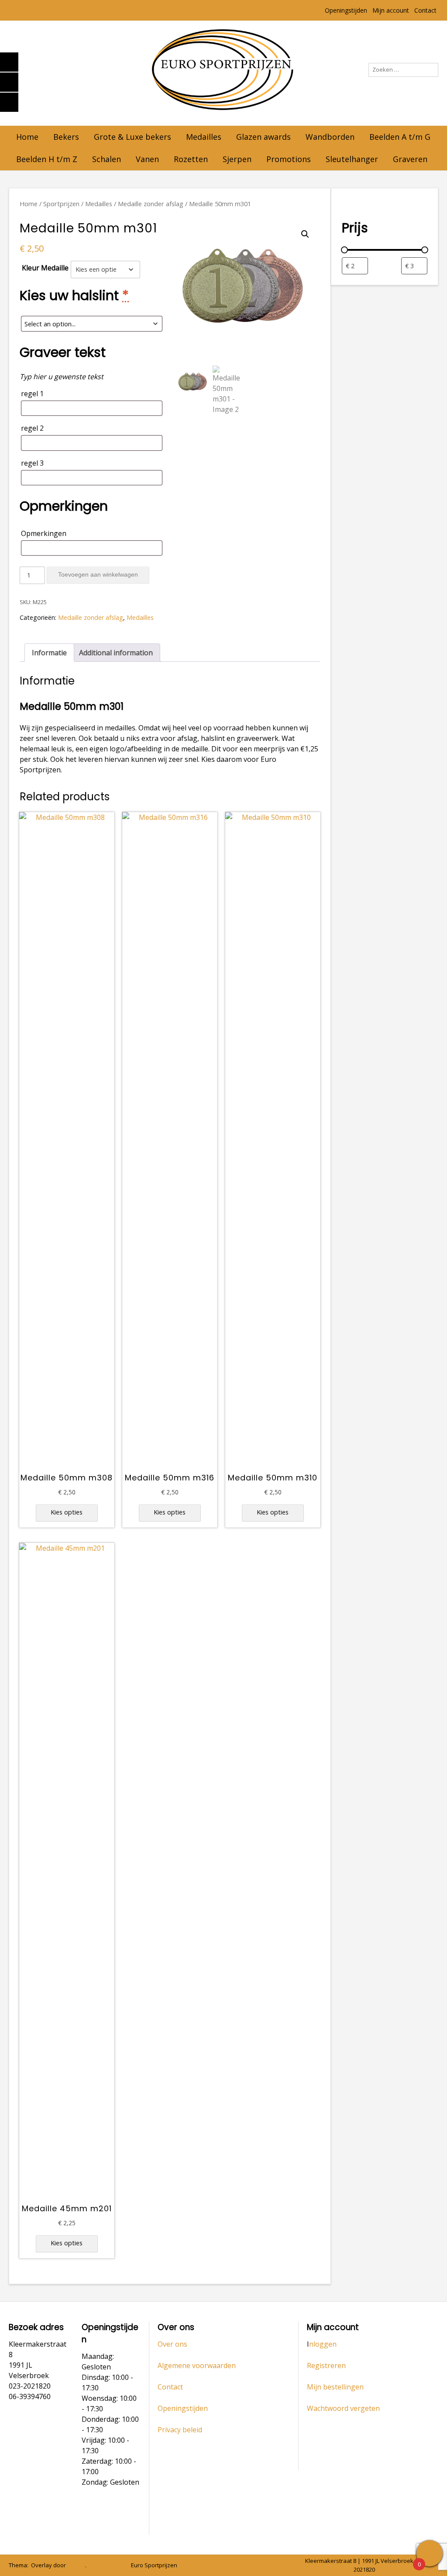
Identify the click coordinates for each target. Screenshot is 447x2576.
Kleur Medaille (45, 268)
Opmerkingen (44, 533)
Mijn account (391, 10)
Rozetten (191, 159)
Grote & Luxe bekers (132, 137)
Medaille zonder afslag (151, 204)
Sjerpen (237, 159)
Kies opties (67, 1512)
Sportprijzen (61, 204)
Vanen (147, 159)
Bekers (66, 137)
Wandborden (330, 137)
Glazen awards (263, 137)
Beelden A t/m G (400, 137)
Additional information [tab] (116, 653)
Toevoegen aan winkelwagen (98, 574)
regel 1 (32, 394)
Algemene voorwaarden (197, 2365)
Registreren (326, 2365)
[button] (305, 234)
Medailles (204, 137)
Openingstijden (346, 10)
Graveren (410, 159)
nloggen (323, 2344)
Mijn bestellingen (335, 2387)
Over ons (172, 2344)
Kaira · (77, 2565)
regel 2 (32, 428)
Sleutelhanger (352, 159)
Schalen (107, 159)
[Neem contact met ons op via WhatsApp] (103, 2566)
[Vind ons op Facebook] (116, 2566)
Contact (425, 10)
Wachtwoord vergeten (343, 2408)
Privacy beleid (180, 2430)
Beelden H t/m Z (47, 159)
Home (27, 137)
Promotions (289, 159)
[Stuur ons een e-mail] (91, 2566)
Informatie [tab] (49, 653)
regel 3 (32, 463)
